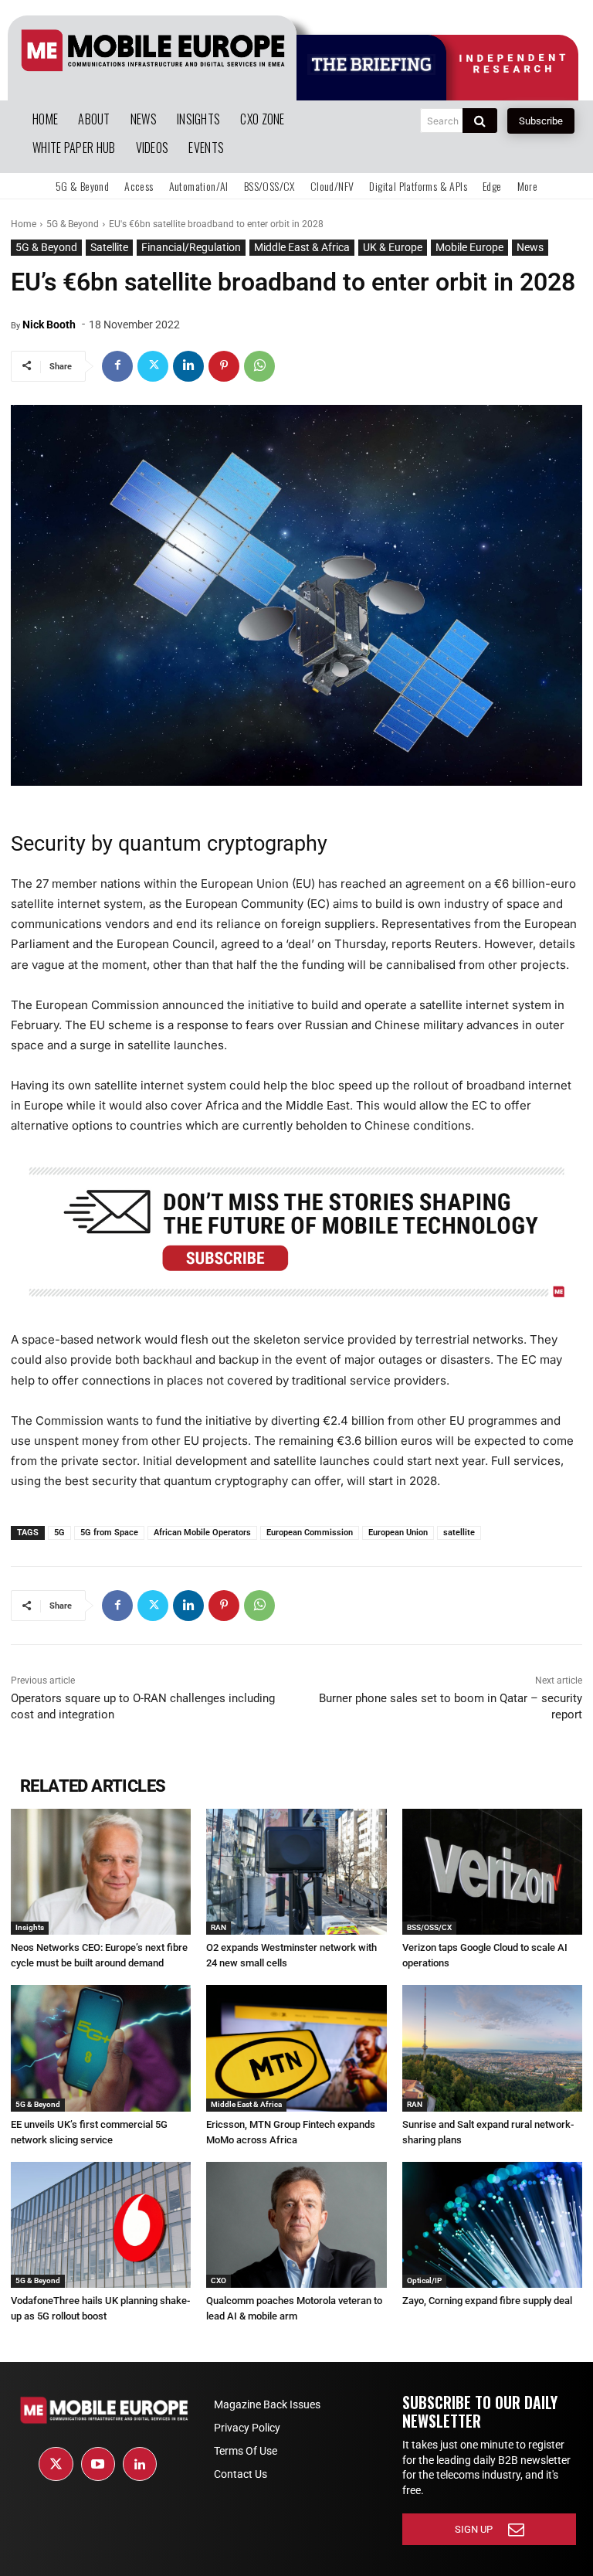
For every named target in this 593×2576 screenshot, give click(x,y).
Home (24, 224)
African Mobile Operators (202, 1533)
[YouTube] (98, 2464)
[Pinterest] (224, 366)
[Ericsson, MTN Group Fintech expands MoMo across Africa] (296, 2048)
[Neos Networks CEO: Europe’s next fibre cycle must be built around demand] (101, 1872)
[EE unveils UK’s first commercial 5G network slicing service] (101, 2048)
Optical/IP (424, 2280)
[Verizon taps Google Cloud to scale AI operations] (492, 1872)
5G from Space (109, 1533)
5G (59, 1533)
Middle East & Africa (302, 247)
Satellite (109, 247)
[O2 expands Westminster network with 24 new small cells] (296, 1872)
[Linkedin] (188, 366)
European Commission (310, 1533)
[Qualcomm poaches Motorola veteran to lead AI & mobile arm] (296, 2225)
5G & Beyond (73, 224)
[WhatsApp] (259, 366)
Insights (30, 1927)
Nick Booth (49, 325)
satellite (459, 1533)
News (530, 247)
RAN (219, 1927)
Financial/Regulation (191, 247)
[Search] (480, 121)
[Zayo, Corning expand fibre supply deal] (492, 2225)
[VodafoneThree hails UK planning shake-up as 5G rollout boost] (101, 2225)
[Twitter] (153, 366)
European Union (398, 1533)
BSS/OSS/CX (429, 1927)
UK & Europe (393, 247)
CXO (219, 2280)
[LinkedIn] (140, 2464)
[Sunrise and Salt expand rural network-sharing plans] (492, 2048)
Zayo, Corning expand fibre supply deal (487, 2301)
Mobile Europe (469, 247)
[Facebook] (117, 366)
